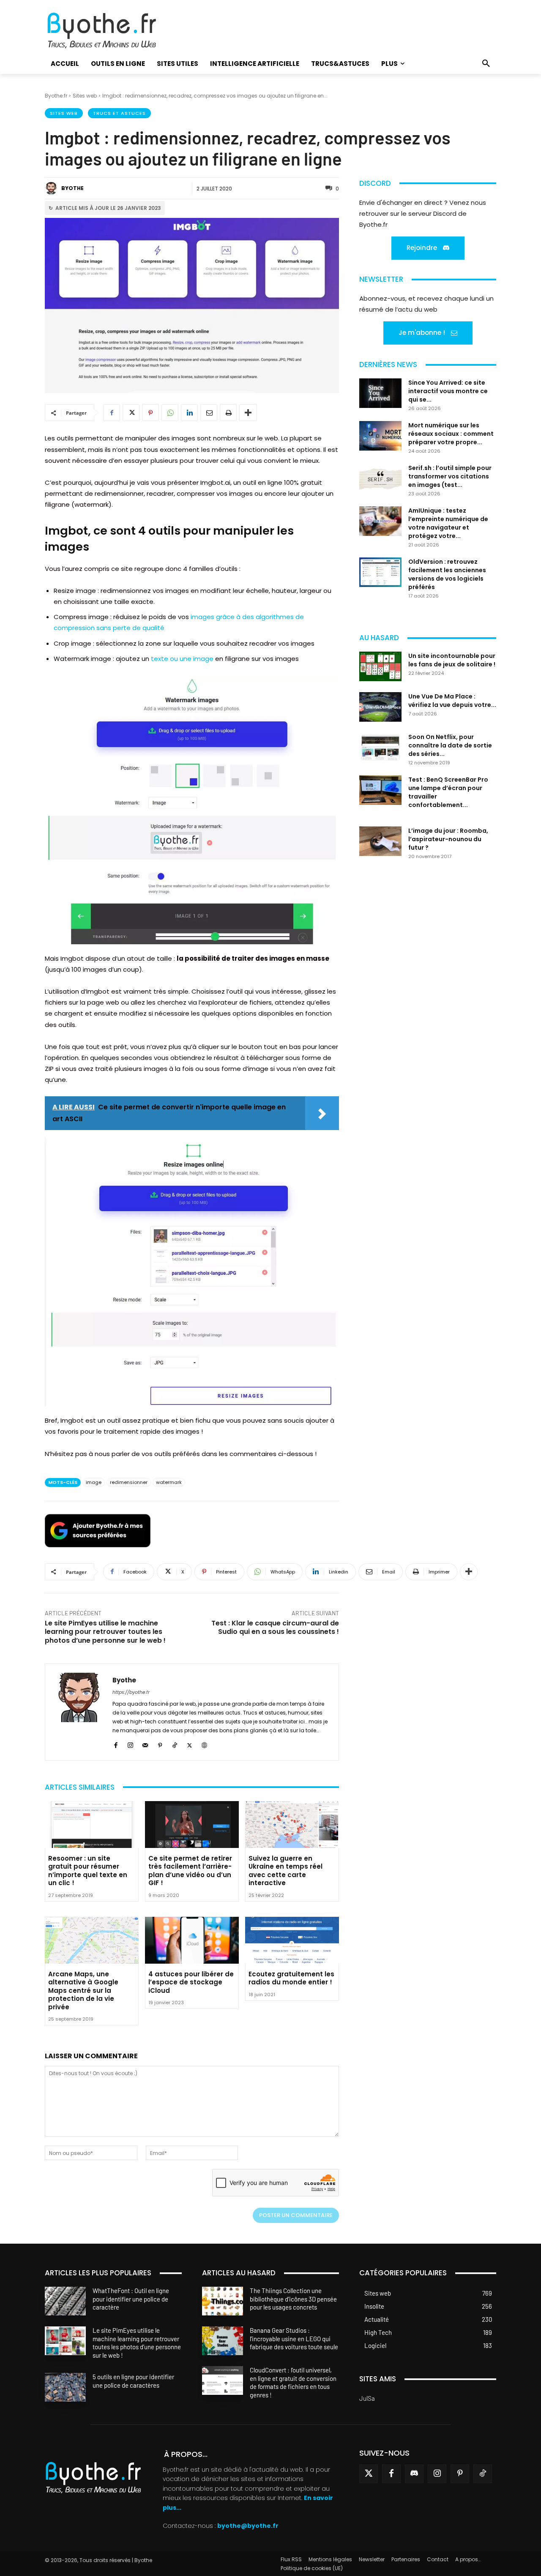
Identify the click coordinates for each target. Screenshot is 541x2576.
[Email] (209, 413)
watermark (169, 1482)
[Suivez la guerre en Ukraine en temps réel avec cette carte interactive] (292, 1825)
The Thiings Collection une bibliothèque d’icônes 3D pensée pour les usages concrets (293, 2299)
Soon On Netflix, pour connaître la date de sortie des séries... (450, 745)
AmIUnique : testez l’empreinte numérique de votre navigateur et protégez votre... (448, 523)
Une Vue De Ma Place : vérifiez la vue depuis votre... (452, 701)
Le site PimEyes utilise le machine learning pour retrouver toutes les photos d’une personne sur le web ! (105, 1632)
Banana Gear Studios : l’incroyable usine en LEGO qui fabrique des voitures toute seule (294, 2339)
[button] (486, 64)
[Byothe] (52, 188)
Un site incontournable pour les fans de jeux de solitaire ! (452, 660)
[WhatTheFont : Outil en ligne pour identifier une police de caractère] (65, 2301)
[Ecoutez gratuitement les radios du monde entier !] (292, 1940)
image (94, 1482)
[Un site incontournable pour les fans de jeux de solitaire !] (380, 666)
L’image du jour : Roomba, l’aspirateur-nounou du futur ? (448, 839)
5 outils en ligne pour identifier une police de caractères (133, 2381)
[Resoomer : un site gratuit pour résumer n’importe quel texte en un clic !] (92, 1825)
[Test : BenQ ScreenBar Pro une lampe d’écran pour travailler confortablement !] (380, 790)
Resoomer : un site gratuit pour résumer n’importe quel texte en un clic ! (88, 1871)
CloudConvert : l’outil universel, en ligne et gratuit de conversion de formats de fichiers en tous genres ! (293, 2383)
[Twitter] (369, 2474)
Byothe (72, 188)
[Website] (204, 1744)
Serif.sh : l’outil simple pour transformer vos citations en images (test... (450, 476)
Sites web (85, 96)
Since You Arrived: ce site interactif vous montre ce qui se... (448, 391)
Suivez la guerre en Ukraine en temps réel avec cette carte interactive (286, 1871)
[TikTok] (175, 1744)
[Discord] (414, 2474)
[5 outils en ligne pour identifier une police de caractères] (65, 2388)
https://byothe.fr (131, 1692)
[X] (131, 413)
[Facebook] (112, 413)
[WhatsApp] (170, 413)
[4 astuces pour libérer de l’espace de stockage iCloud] (192, 1940)
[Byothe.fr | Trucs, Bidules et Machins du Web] (116, 31)
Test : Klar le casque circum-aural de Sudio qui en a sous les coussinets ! (275, 1628)
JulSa (367, 2398)
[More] (248, 413)
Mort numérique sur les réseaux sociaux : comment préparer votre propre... (451, 434)
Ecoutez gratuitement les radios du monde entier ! (291, 1978)
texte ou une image (182, 659)
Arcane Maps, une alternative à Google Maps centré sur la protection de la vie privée (83, 1990)
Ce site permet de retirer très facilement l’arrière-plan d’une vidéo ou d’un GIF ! (190, 1871)
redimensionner (129, 1482)
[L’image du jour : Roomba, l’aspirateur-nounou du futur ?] (380, 841)
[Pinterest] (150, 413)
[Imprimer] (228, 413)
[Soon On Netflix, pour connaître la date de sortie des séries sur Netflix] (380, 747)
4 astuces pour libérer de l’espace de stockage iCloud (191, 1982)
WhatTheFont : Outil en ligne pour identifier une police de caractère (131, 2299)
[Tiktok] (483, 2474)
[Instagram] (130, 1744)
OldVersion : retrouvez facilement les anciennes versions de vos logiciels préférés (447, 574)
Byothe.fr (56, 96)
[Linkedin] (189, 413)
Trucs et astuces (119, 113)
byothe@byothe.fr (248, 2526)
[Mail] (145, 1744)
